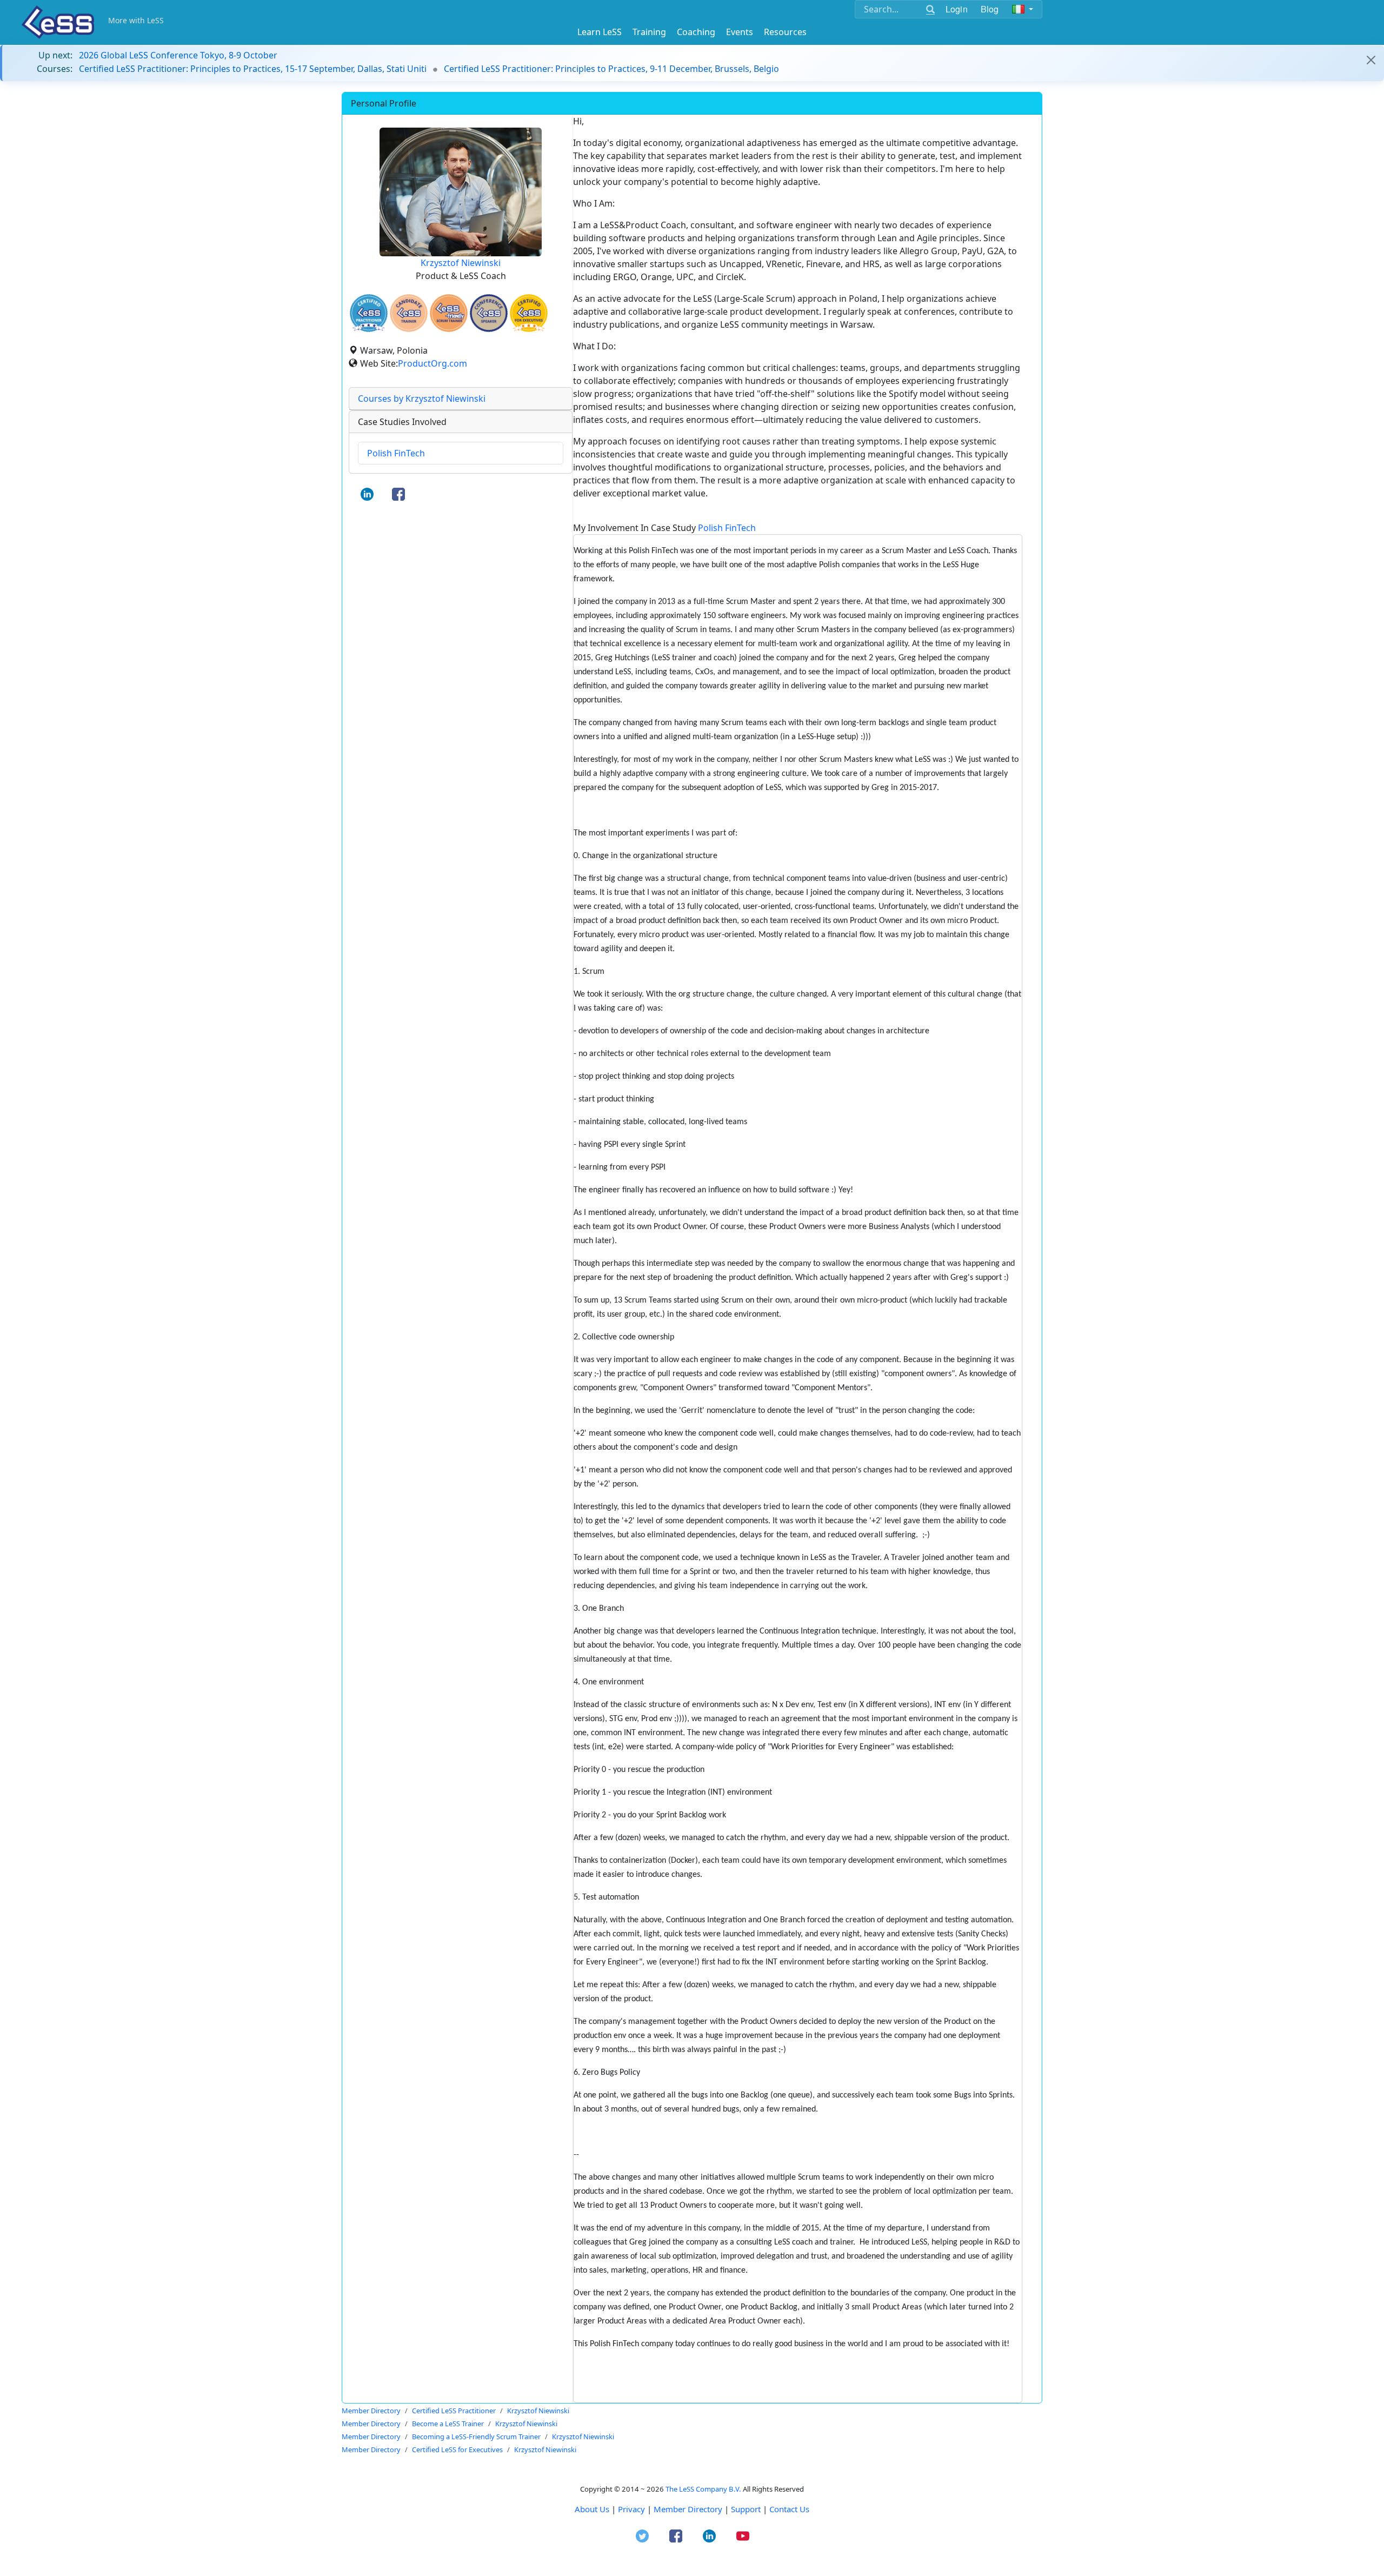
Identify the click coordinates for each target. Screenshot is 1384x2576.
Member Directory (688, 2509)
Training (649, 32)
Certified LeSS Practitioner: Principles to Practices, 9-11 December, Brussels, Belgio (611, 69)
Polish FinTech (396, 453)
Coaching (696, 32)
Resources (785, 32)
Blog (990, 9)
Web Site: (379, 363)
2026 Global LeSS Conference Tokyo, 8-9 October (178, 55)
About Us (592, 2509)
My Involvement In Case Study (664, 528)
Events (740, 32)
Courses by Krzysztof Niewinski (422, 399)
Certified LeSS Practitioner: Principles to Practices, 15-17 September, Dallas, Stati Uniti (253, 69)
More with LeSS (136, 20)
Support (746, 2509)
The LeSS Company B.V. (703, 2489)
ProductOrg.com (432, 363)
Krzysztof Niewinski (461, 263)
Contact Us (789, 2509)
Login (957, 9)
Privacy (631, 2509)
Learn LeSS (600, 32)
